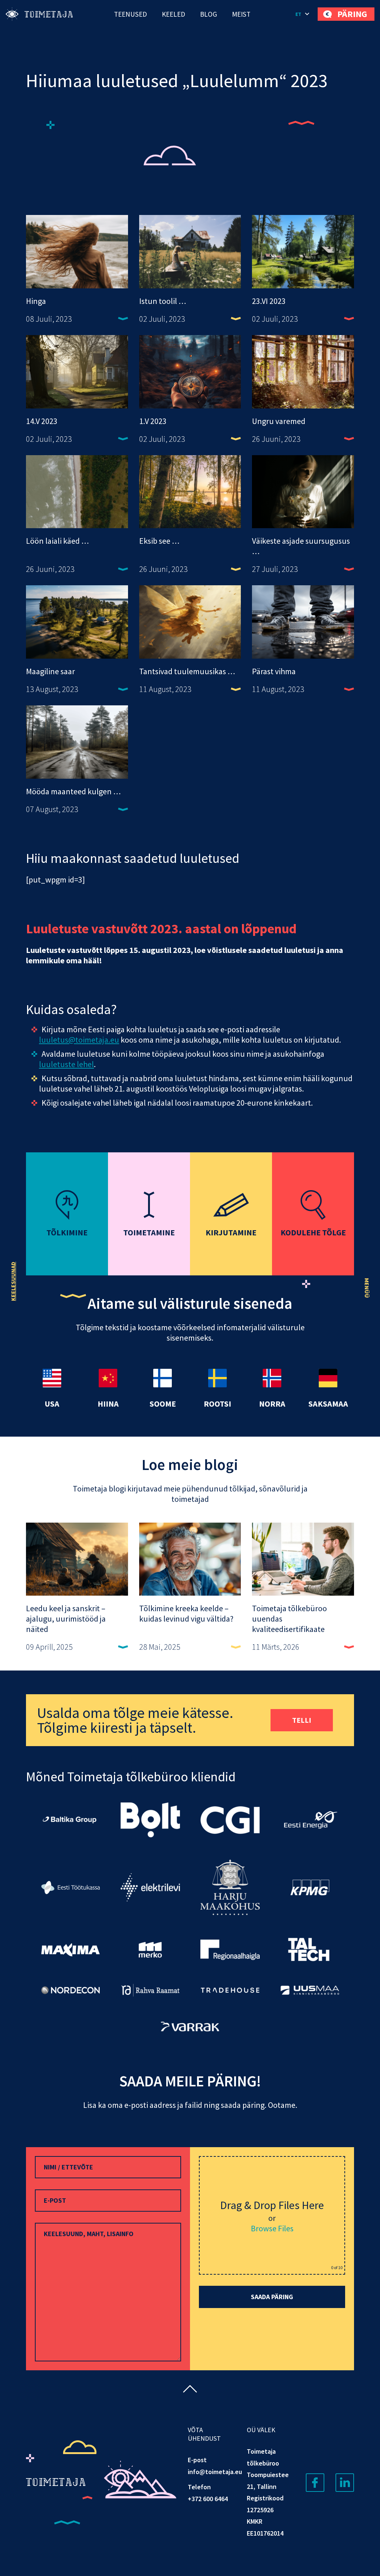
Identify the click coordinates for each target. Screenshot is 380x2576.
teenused (130, 14)
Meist (241, 14)
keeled (173, 14)
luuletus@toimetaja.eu (79, 1040)
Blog (209, 14)
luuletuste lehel (66, 1064)
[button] (303, 14)
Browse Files (272, 2228)
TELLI (302, 1720)
